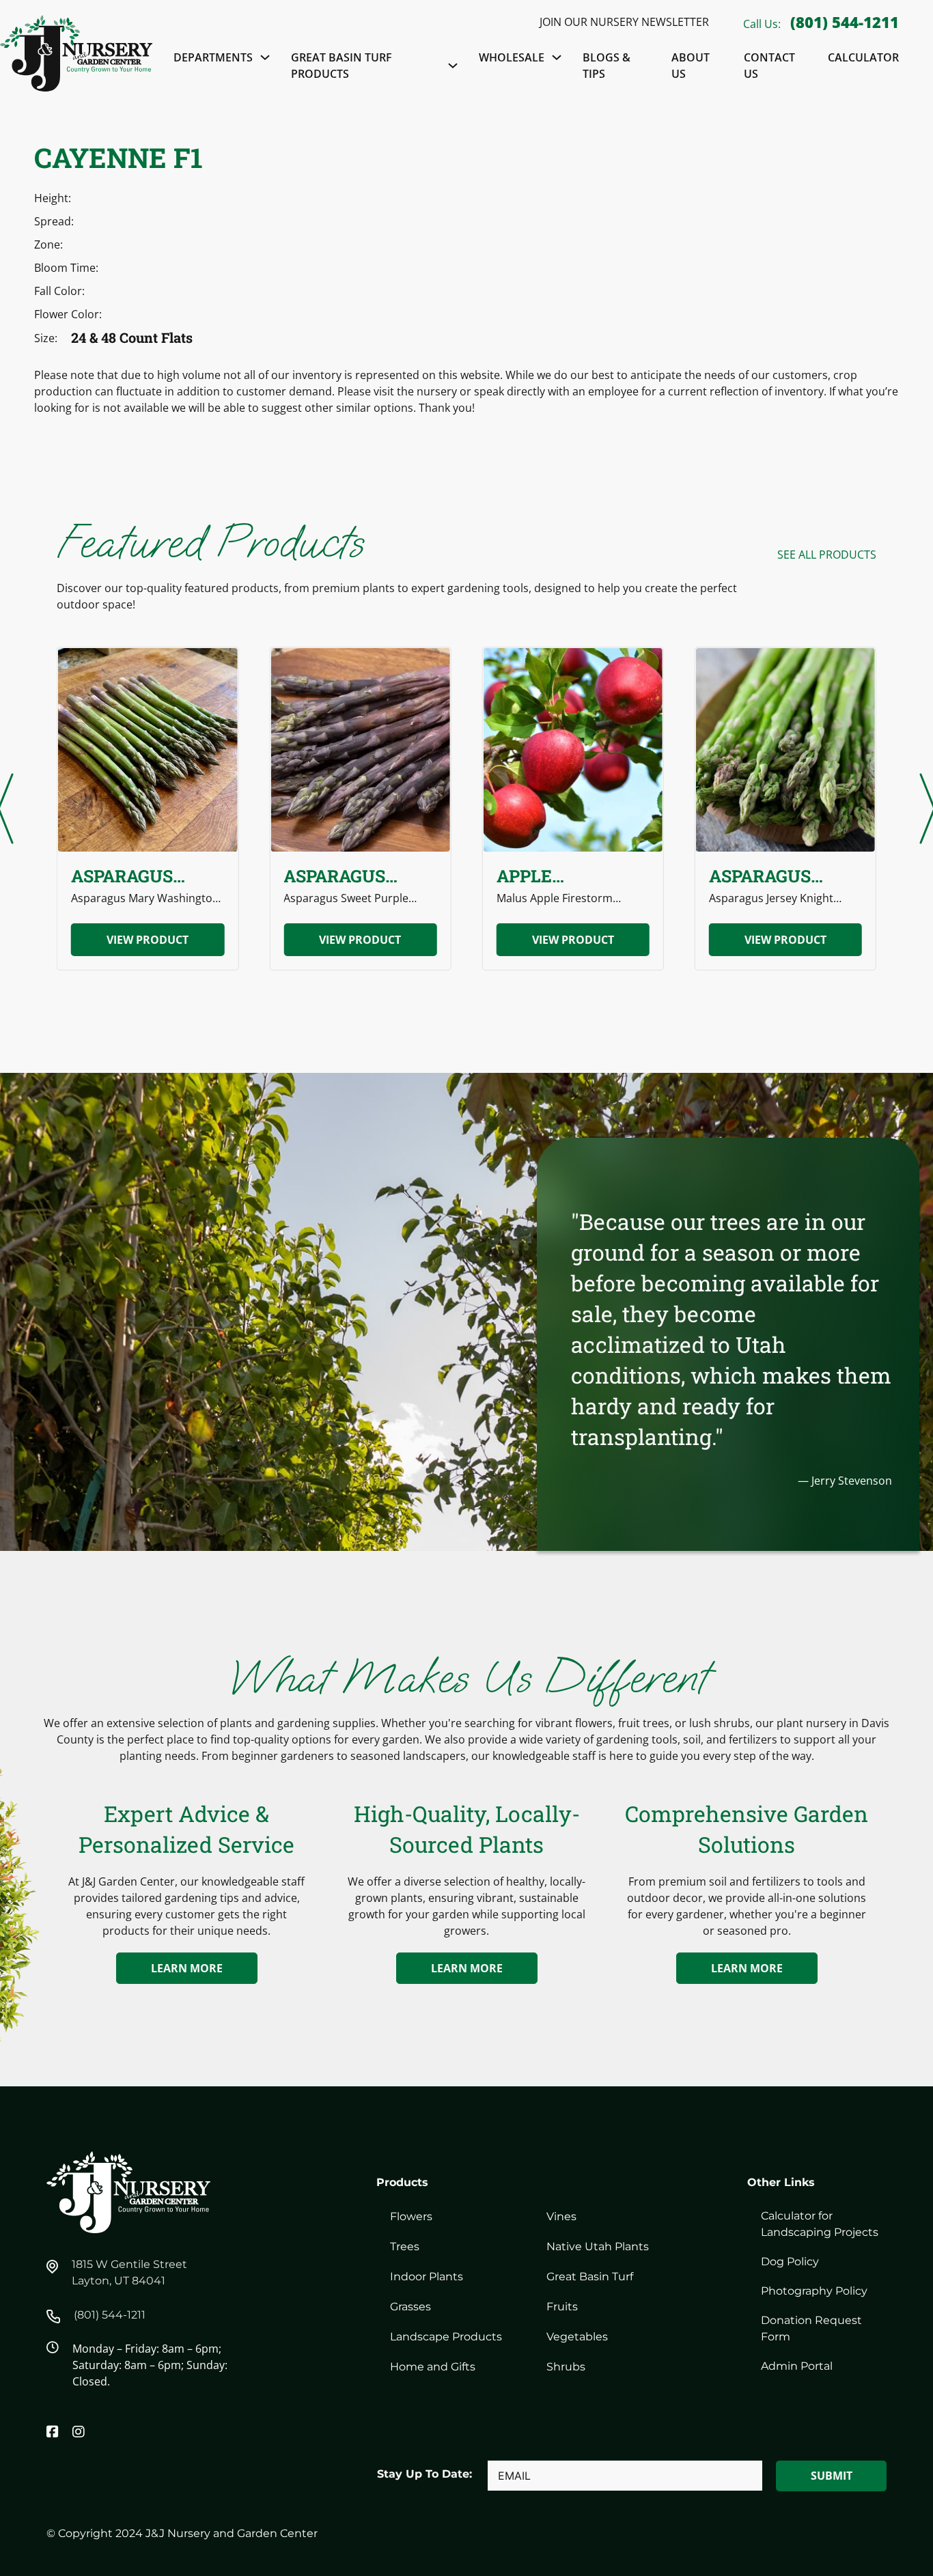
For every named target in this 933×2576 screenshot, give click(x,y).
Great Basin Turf (590, 2277)
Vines (561, 2216)
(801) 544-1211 (845, 22)
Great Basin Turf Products (342, 66)
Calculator (863, 57)
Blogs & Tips (607, 66)
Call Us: (763, 24)
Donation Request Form (811, 2328)
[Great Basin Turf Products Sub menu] (453, 66)
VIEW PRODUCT (148, 940)
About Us (691, 66)
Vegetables (577, 2337)
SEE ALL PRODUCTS (827, 555)
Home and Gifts (433, 2367)
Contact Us (769, 66)
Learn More (187, 1968)
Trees (405, 2246)
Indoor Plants (427, 2277)
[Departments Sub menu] (265, 57)
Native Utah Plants (598, 2246)
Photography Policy (814, 2291)
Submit (832, 2476)
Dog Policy (790, 2262)
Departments (213, 57)
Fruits (562, 2307)
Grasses (410, 2307)
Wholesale (512, 57)
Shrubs (566, 2367)
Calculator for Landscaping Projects (820, 2224)
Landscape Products (446, 2337)
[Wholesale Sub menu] (557, 57)
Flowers (411, 2216)
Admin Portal (797, 2366)
